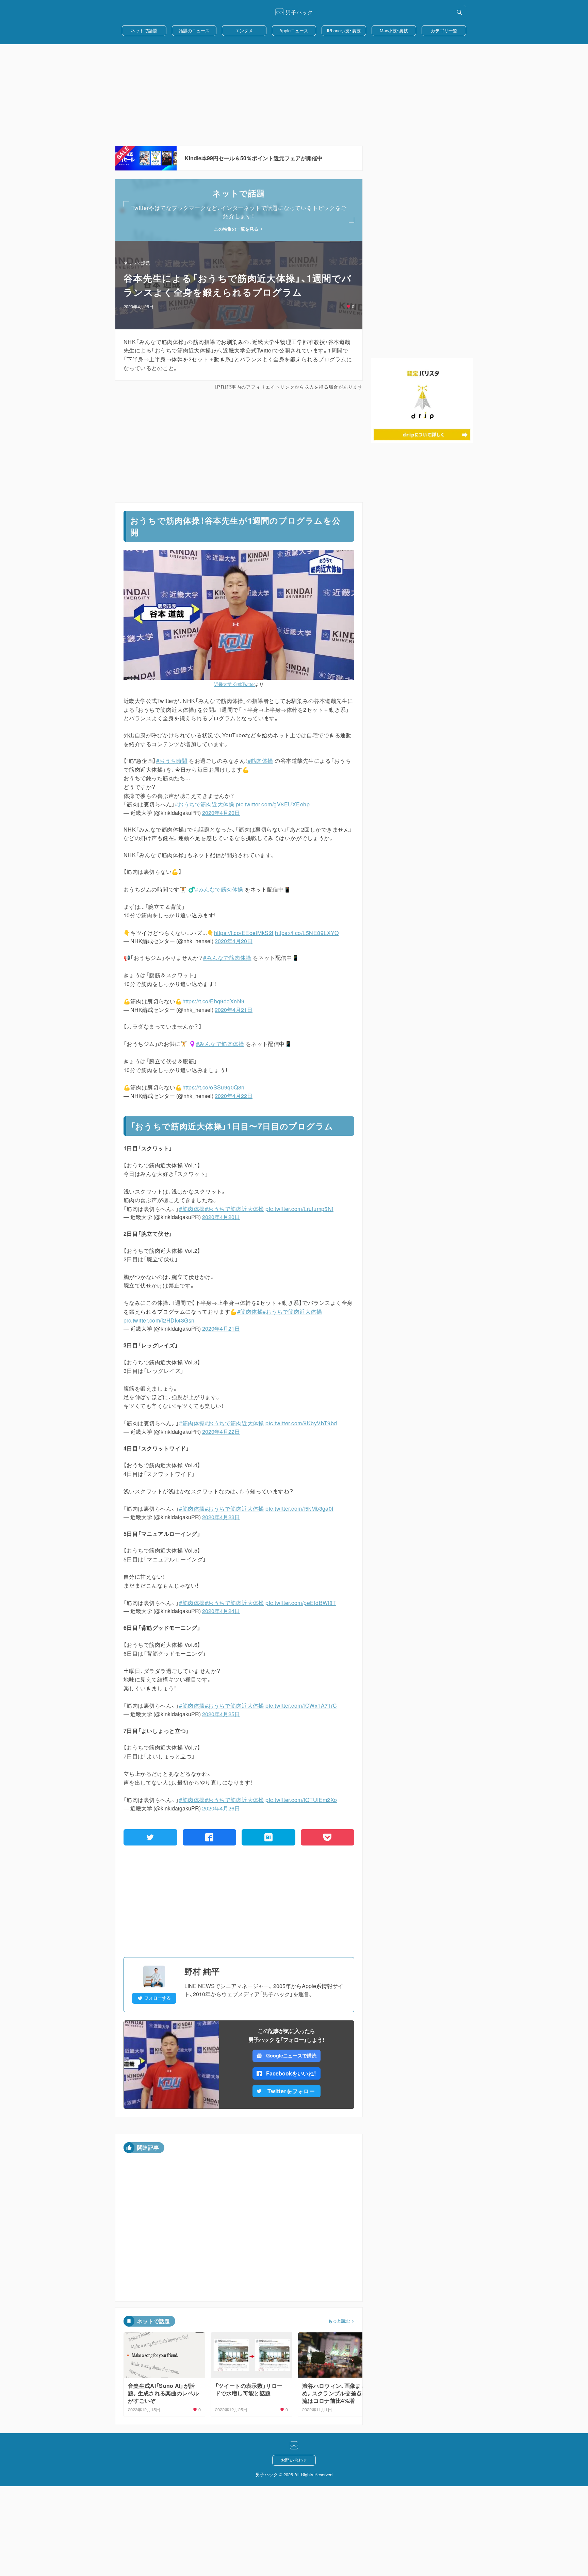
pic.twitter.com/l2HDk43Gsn (159, 1320)
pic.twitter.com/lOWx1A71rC (301, 1705)
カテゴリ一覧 (444, 30)
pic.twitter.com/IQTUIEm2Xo (301, 1800)
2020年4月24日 (221, 1611)
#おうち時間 (172, 761)
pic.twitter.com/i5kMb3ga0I (299, 1508)
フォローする (158, 1998)
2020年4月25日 (221, 1714)
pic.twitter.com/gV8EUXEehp (273, 804)
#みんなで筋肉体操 (219, 889)
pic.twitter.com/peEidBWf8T (301, 1603)
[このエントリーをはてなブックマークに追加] (268, 1837)
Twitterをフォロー (291, 2091)
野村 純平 (202, 1971)
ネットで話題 (144, 30)
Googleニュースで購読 (291, 2055)
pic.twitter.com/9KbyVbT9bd (301, 1423)
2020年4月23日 (221, 1517)
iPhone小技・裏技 (344, 30)
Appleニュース (294, 30)
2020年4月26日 (221, 1808)
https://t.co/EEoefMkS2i (244, 933)
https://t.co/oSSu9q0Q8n (214, 1087)
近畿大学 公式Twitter (234, 684)
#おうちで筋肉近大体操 (205, 804)
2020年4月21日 (234, 1010)
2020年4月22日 (234, 1096)
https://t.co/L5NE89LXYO (307, 933)
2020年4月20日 (221, 813)
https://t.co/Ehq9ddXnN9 (214, 1001)
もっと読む (339, 2321)
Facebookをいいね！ (291, 2073)
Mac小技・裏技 (394, 30)
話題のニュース (194, 30)
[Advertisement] (294, 95)
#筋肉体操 (260, 761)
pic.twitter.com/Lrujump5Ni (299, 1209)
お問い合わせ (294, 2460)
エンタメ (244, 30)
